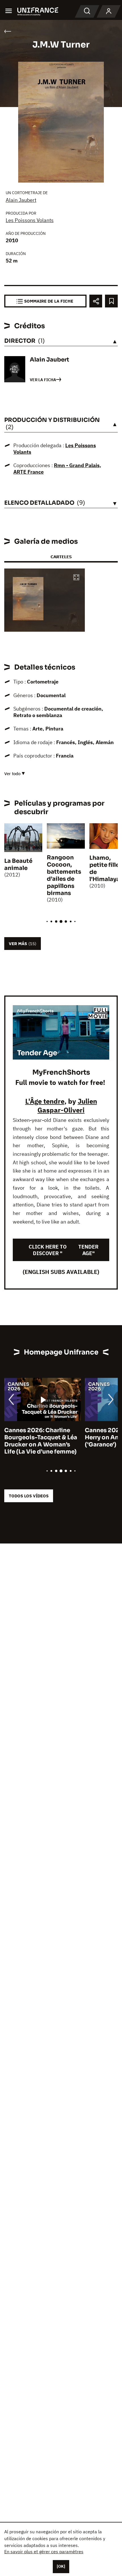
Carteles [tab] (61, 557)
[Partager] (96, 301)
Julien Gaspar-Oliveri (67, 1106)
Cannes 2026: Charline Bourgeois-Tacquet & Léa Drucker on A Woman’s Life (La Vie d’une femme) (41, 1441)
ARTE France (29, 472)
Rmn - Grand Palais (77, 465)
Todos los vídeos (29, 1496)
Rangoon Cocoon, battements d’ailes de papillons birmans (64, 875)
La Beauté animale (18, 865)
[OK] (61, 2566)
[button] (76, 578)
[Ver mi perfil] (109, 11)
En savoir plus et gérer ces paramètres (44, 2552)
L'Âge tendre (45, 1101)
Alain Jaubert (21, 200)
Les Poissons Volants (30, 220)
